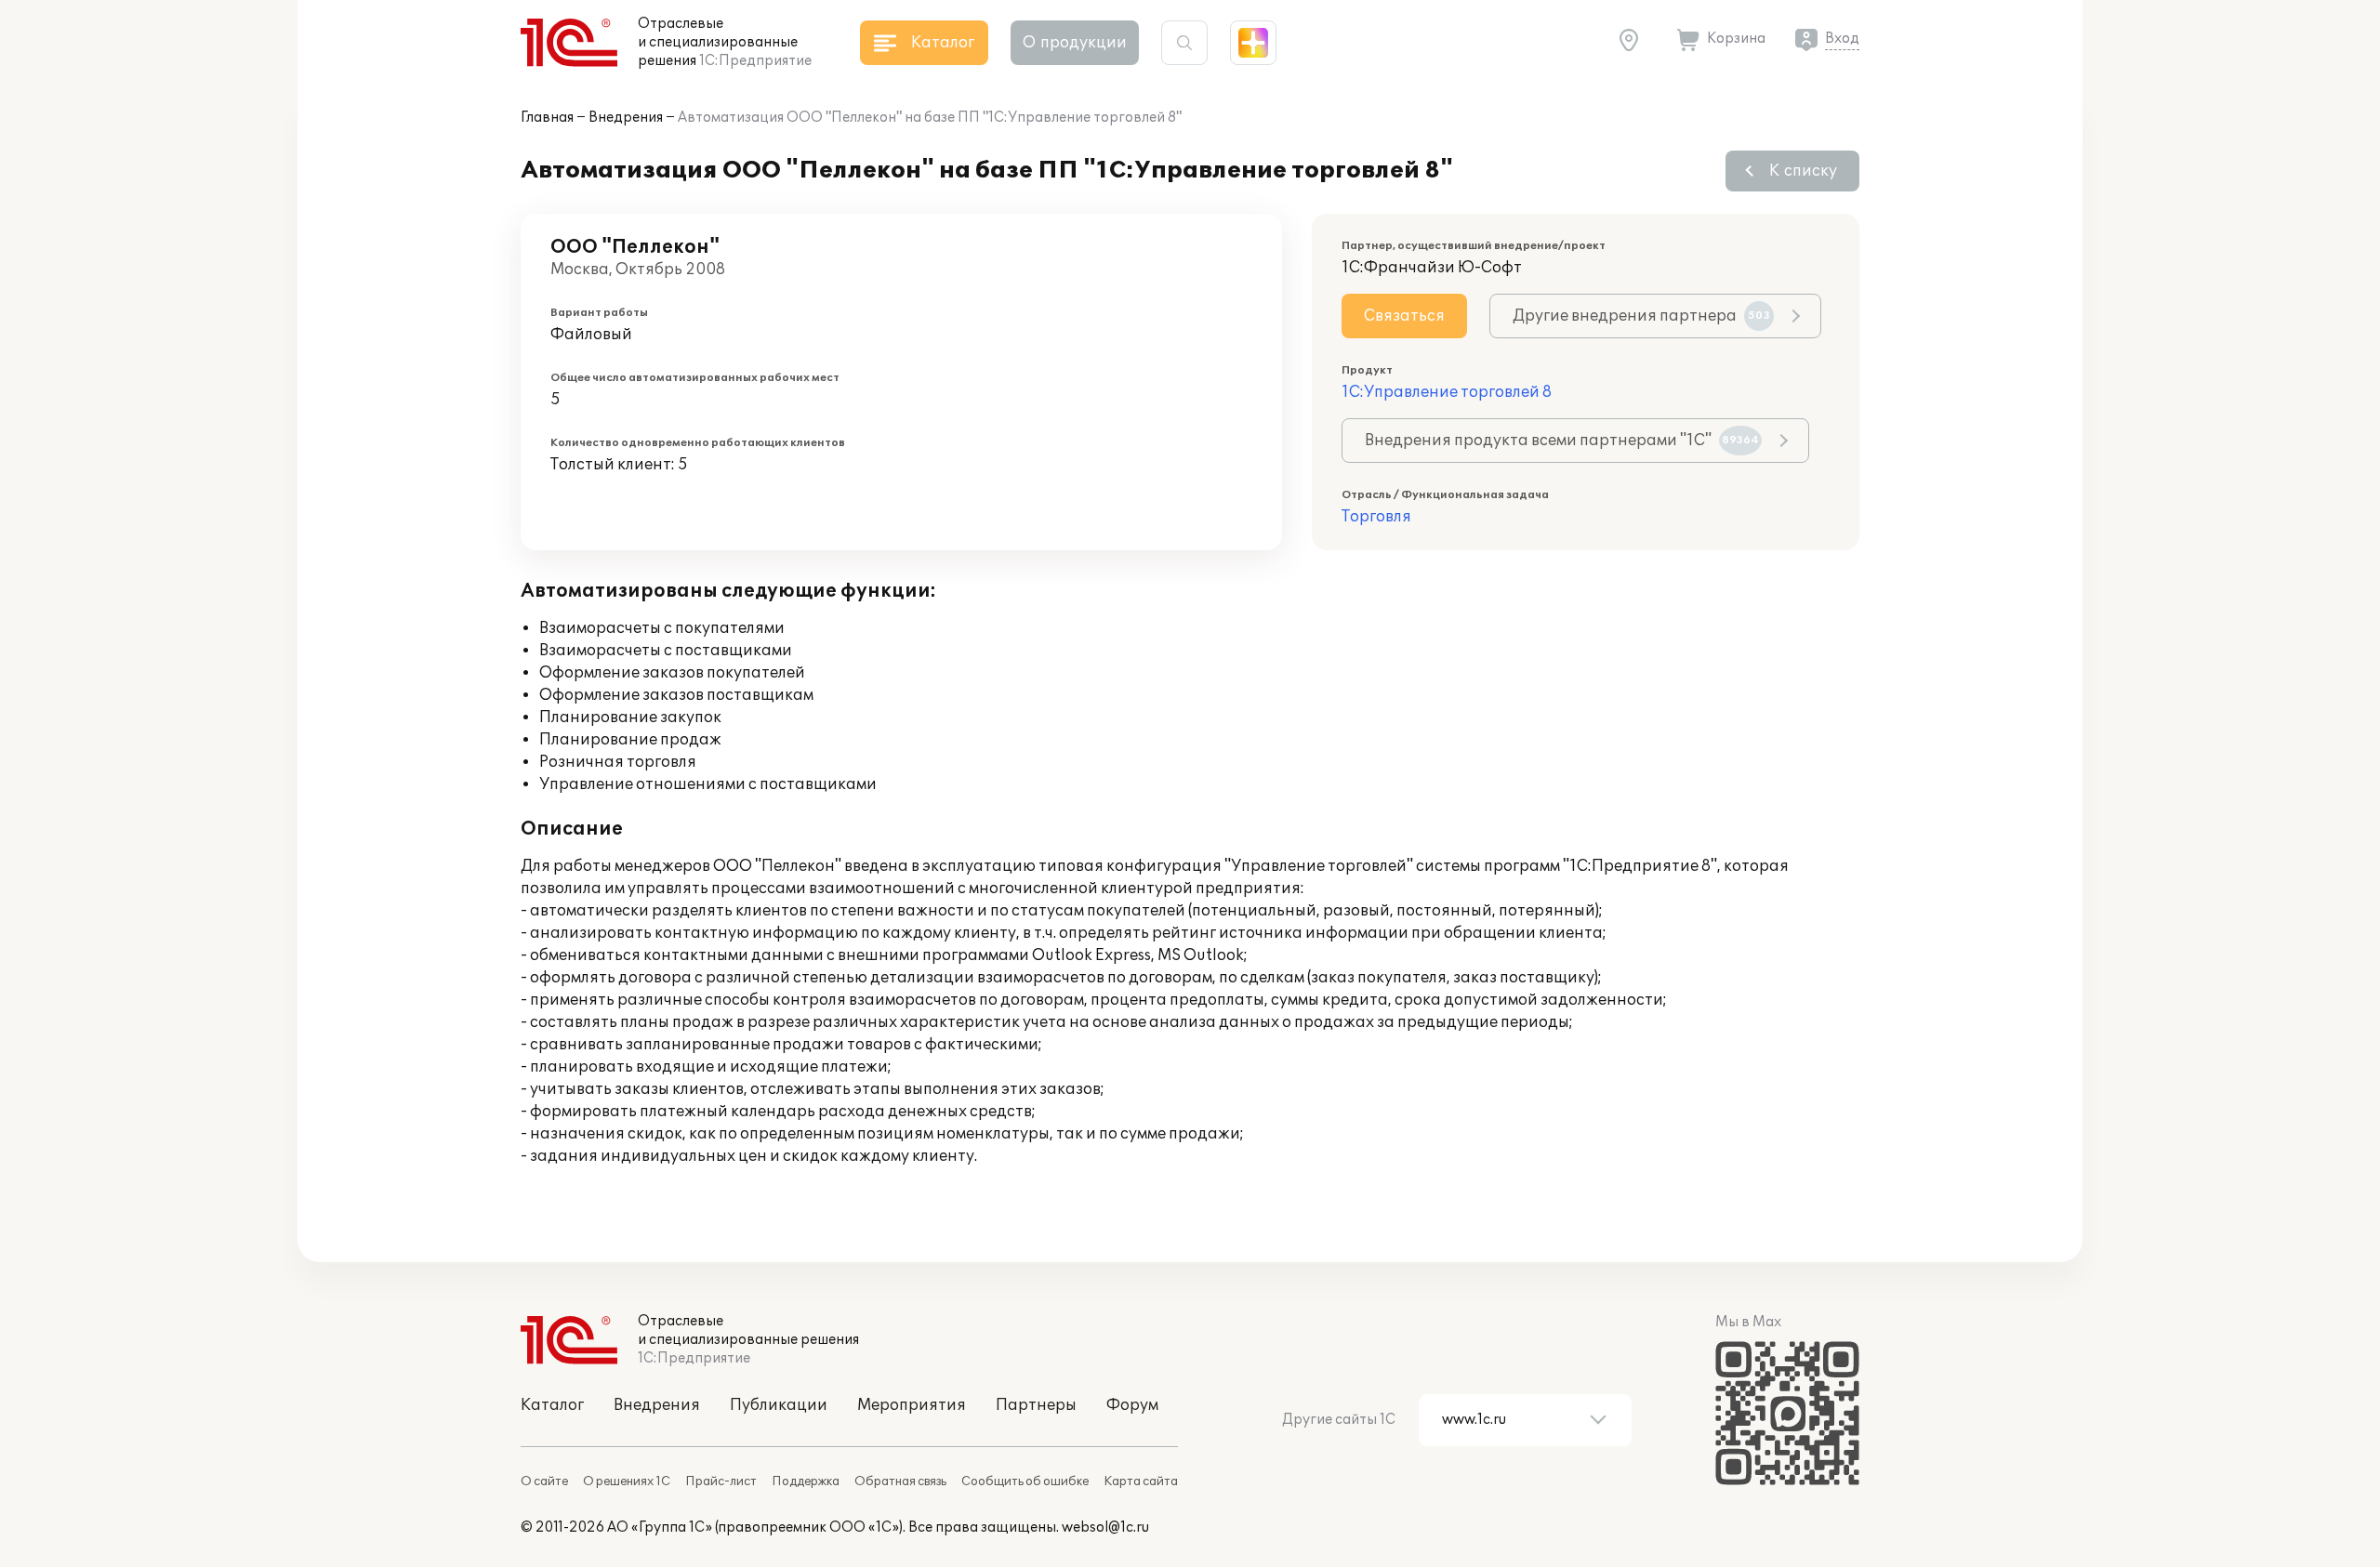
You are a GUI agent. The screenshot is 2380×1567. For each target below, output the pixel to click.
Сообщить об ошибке (1025, 1481)
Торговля (1376, 517)
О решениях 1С (627, 1481)
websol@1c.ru (1105, 1527)
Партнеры (1036, 1405)
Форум (1132, 1405)
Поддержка (806, 1481)
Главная (547, 118)
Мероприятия (912, 1405)
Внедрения (626, 118)
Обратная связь (900, 1481)
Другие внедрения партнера (1641, 316)
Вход (1842, 39)
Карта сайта (1141, 1481)
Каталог (552, 1405)
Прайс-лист (721, 1481)
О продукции (1075, 43)
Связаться (1404, 316)
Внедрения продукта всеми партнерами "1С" (1562, 441)
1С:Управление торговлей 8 (1447, 392)
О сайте (544, 1481)
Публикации (779, 1405)
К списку (1803, 171)
